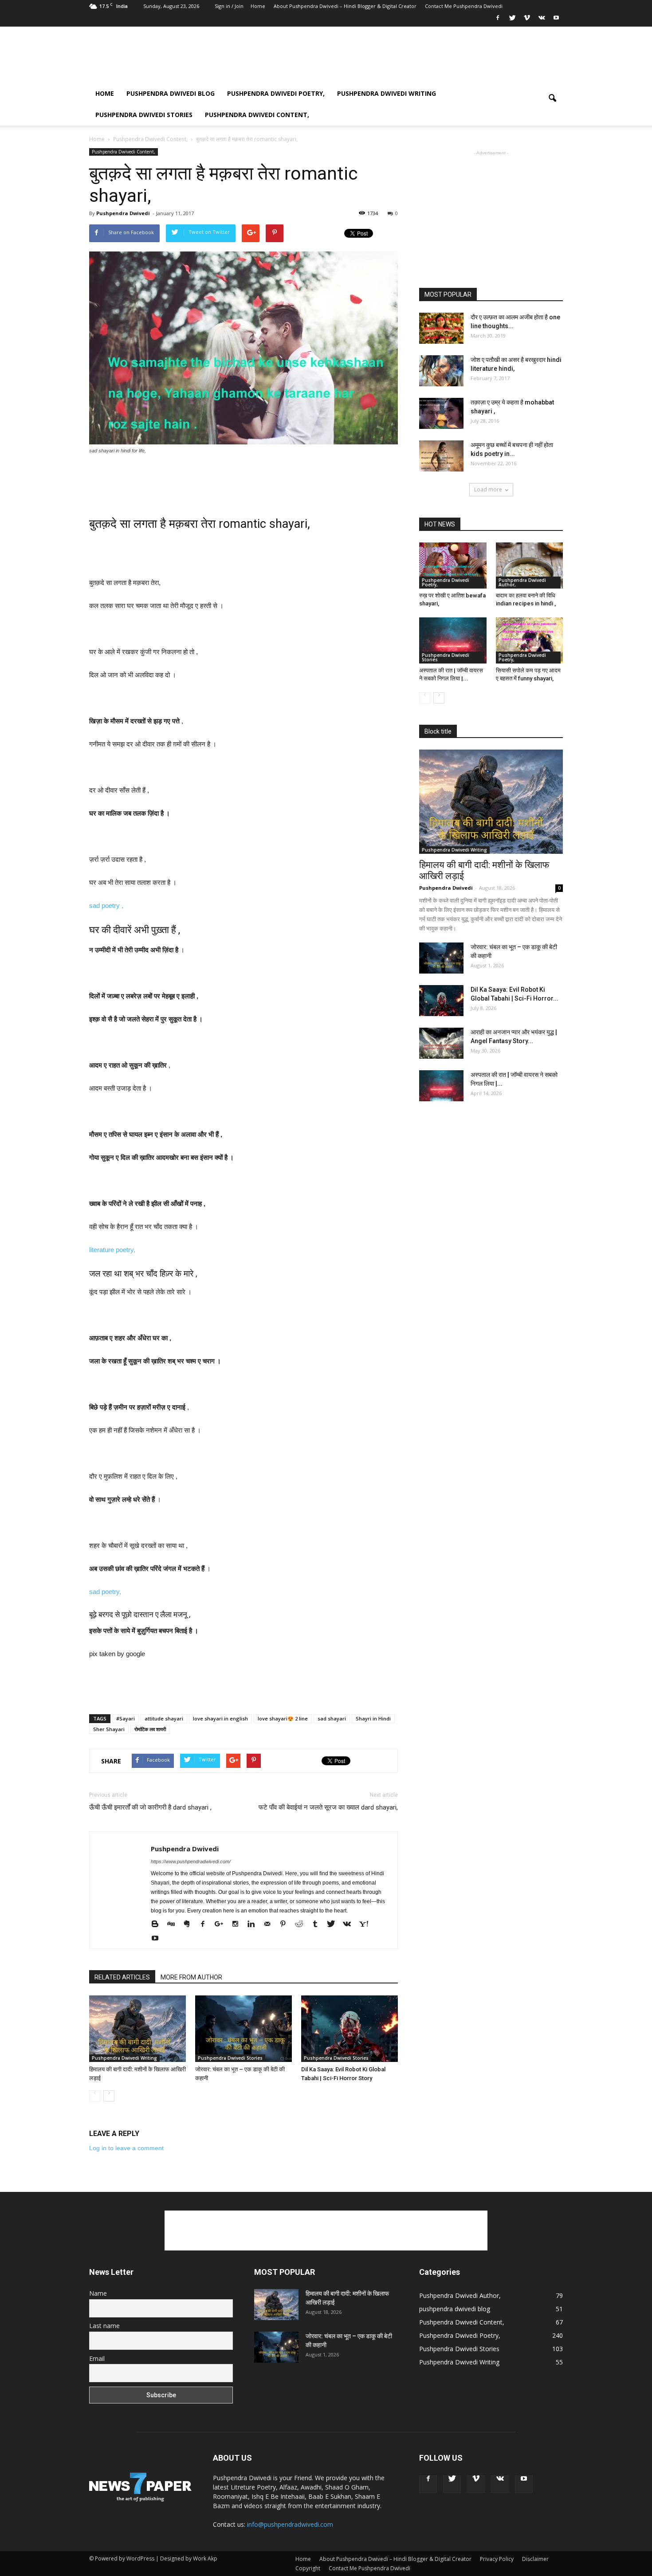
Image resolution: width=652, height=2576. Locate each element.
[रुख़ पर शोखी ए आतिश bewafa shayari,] (453, 565)
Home (258, 6)
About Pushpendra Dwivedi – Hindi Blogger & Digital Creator (345, 6)
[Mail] (270, 1924)
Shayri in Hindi (373, 1718)
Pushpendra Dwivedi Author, (522, 582)
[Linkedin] (254, 1924)
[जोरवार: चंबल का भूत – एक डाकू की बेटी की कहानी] (244, 2029)
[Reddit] (302, 1924)
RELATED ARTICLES (122, 1977)
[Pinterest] (286, 1924)
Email (97, 2358)
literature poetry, (113, 1250)
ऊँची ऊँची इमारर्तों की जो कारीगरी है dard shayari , (150, 1807)
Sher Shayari (109, 1729)
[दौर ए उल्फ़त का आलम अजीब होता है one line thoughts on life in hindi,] (441, 328)
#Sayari (126, 1718)
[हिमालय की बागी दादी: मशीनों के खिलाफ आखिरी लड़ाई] (137, 2029)
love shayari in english (220, 1718)
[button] (552, 104)
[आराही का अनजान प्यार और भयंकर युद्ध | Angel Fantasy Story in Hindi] (441, 1043)
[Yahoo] (367, 1924)
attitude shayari (164, 1718)
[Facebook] (498, 20)
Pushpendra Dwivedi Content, (257, 115)
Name (98, 2293)
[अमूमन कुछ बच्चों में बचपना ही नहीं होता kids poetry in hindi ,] (441, 456)
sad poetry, (105, 1592)
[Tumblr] (318, 1924)
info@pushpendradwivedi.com (290, 2524)
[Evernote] (190, 1924)
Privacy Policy (497, 2559)
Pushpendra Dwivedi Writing (387, 93)
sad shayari (332, 1718)
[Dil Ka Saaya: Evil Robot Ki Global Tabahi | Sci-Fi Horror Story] (350, 2029)
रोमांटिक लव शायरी (150, 1729)
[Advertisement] (401, 59)
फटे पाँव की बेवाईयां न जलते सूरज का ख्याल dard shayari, (328, 1807)
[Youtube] (556, 20)
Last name (104, 2326)
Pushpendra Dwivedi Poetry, (276, 93)
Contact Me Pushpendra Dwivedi (464, 6)
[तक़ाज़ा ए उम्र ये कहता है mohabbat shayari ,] (441, 413)
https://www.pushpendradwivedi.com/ (191, 1861)
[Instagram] (238, 1924)
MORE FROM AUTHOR (191, 1977)
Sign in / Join (229, 6)
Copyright (308, 2568)
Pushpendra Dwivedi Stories (144, 115)
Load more (488, 489)
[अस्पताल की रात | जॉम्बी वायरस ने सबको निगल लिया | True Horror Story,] (453, 640)
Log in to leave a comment (126, 2148)
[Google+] (222, 1924)
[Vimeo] (527, 20)
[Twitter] (512, 20)
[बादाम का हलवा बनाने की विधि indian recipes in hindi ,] (530, 565)
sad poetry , (107, 905)
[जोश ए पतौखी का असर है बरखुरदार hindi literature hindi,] (441, 371)
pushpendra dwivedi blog (171, 93)
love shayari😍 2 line (283, 1718)
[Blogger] (158, 1924)
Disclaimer (535, 2559)
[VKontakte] (542, 20)
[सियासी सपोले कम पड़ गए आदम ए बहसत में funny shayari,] (530, 640)
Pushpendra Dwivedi (123, 213)
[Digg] (174, 1924)
